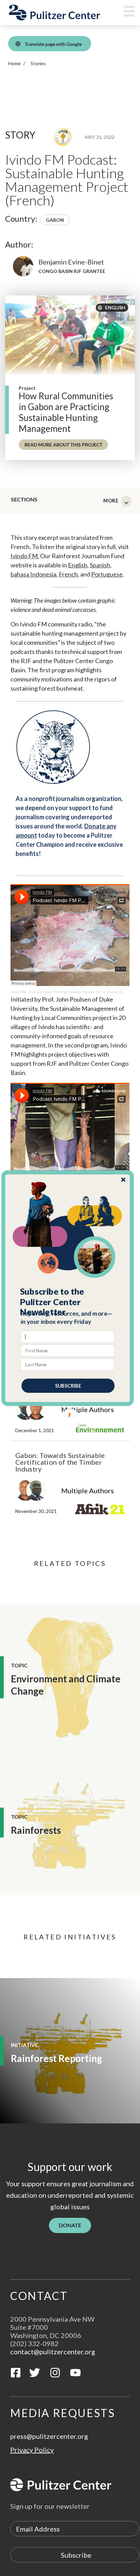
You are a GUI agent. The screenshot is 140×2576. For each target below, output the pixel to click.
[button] (68, 1302)
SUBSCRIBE (68, 1385)
